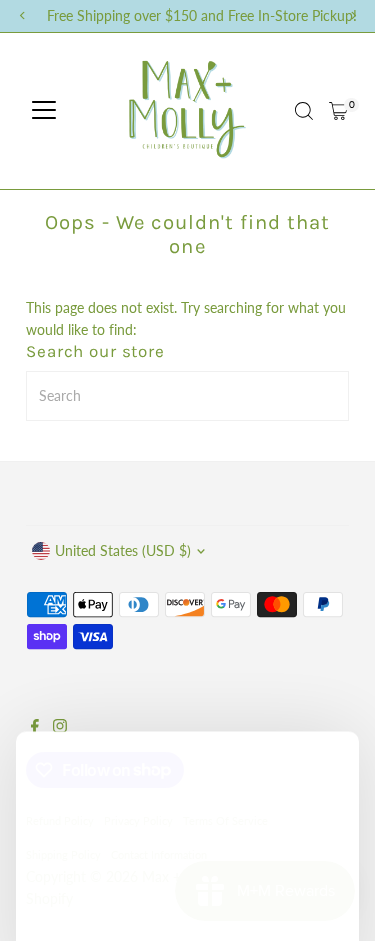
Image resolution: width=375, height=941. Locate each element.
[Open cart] (338, 111)
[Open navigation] (44, 111)
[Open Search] (304, 111)
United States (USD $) (123, 551)
